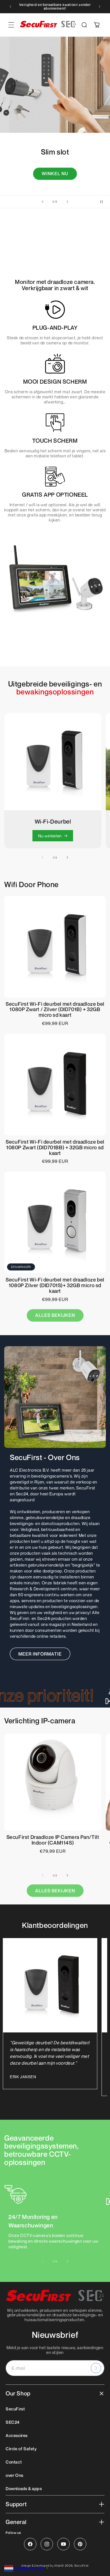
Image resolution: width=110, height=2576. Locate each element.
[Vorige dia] (43, 202)
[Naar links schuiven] (43, 857)
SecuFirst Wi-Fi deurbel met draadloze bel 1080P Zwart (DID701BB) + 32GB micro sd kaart (55, 1147)
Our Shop (18, 2393)
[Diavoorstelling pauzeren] (104, 202)
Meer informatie (40, 1654)
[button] (84, 25)
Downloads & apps (24, 2488)
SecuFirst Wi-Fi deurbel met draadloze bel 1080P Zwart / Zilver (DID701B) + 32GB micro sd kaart (55, 1010)
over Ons (15, 2475)
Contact (14, 2462)
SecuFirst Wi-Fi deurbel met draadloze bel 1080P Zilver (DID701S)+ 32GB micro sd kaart (55, 1285)
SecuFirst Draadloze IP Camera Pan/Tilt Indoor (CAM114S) (53, 1840)
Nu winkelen (50, 836)
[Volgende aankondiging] (100, 6)
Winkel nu (55, 177)
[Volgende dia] (67, 202)
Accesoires (17, 2435)
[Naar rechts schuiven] (67, 857)
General (16, 2522)
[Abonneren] (96, 2368)
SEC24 (13, 2422)
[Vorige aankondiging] (10, 6)
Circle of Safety (21, 2449)
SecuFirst (15, 2409)
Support (16, 2504)
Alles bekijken (55, 1315)
